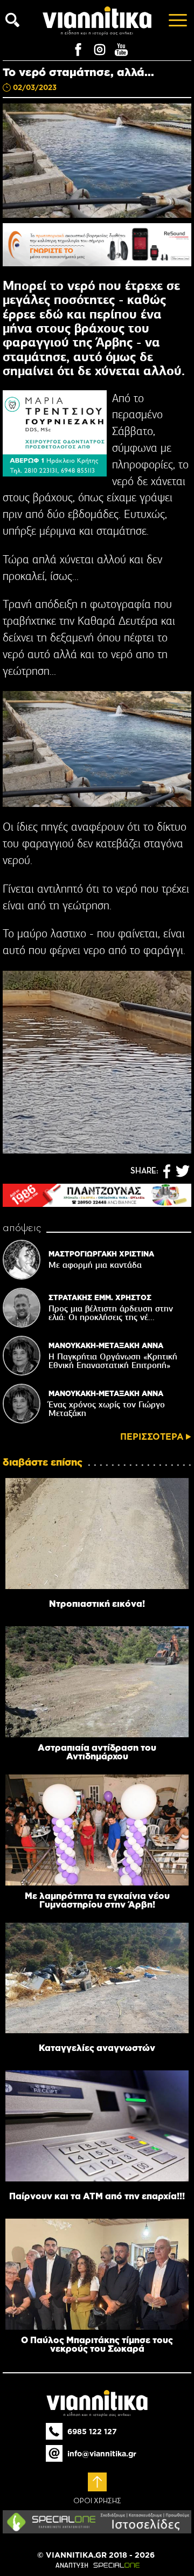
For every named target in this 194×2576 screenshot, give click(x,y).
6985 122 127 (92, 2432)
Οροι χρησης (97, 2501)
